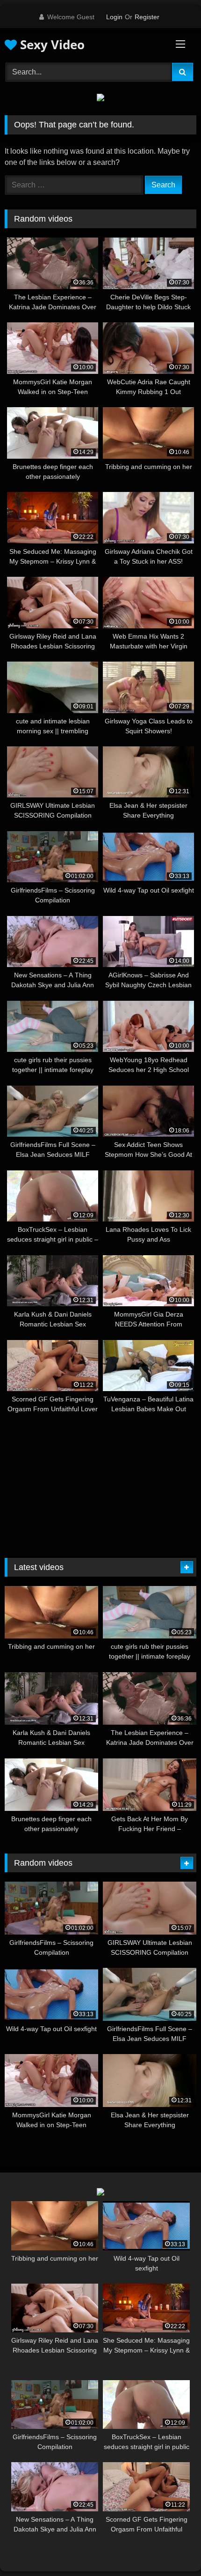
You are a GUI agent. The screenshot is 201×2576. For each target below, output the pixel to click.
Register (147, 17)
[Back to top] (172, 2548)
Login (114, 17)
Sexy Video (51, 45)
